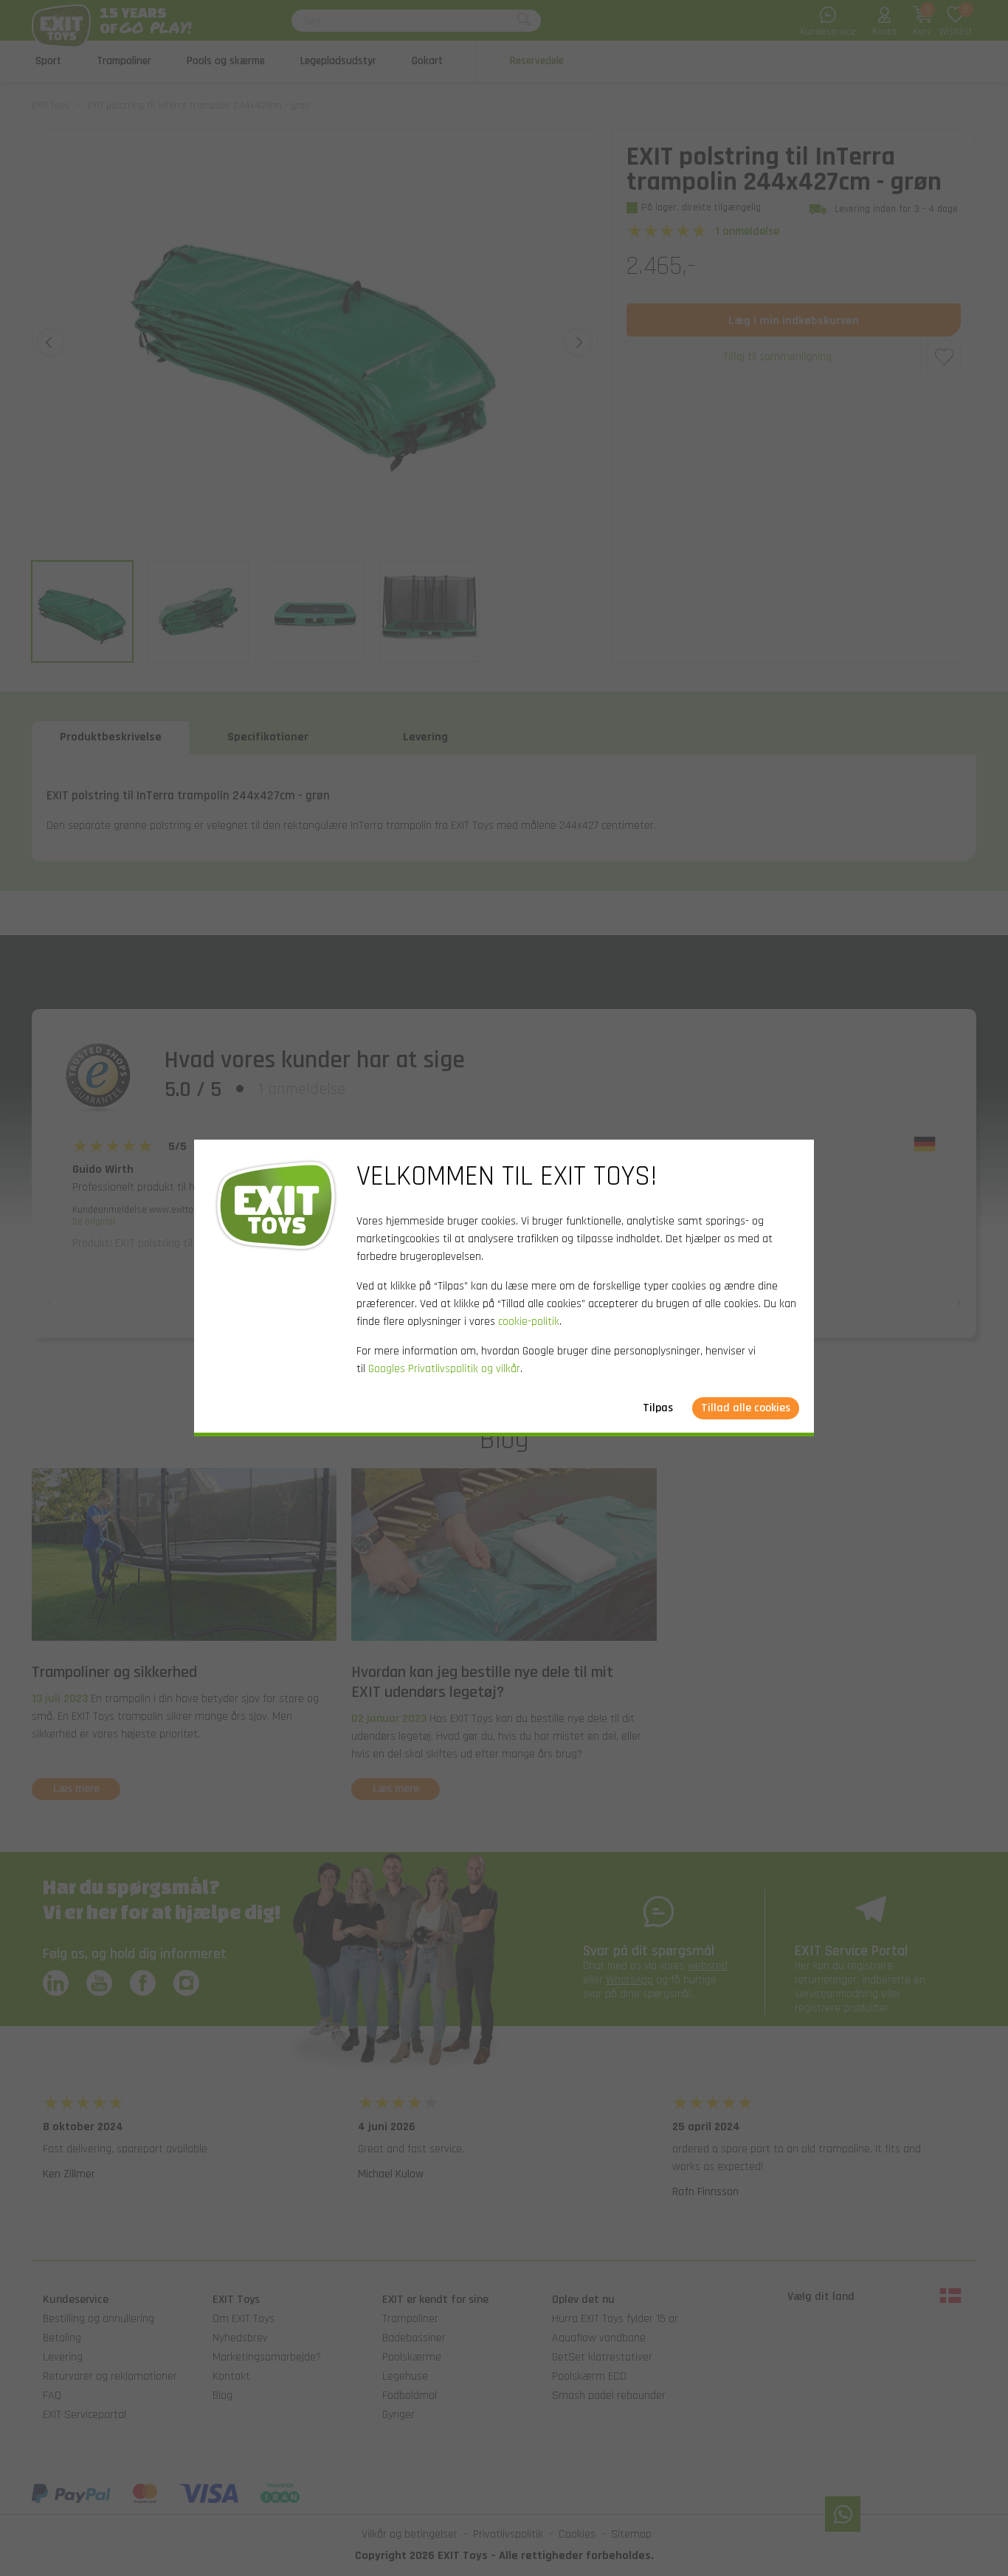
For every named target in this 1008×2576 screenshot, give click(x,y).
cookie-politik (529, 1322)
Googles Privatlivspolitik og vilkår (444, 1369)
